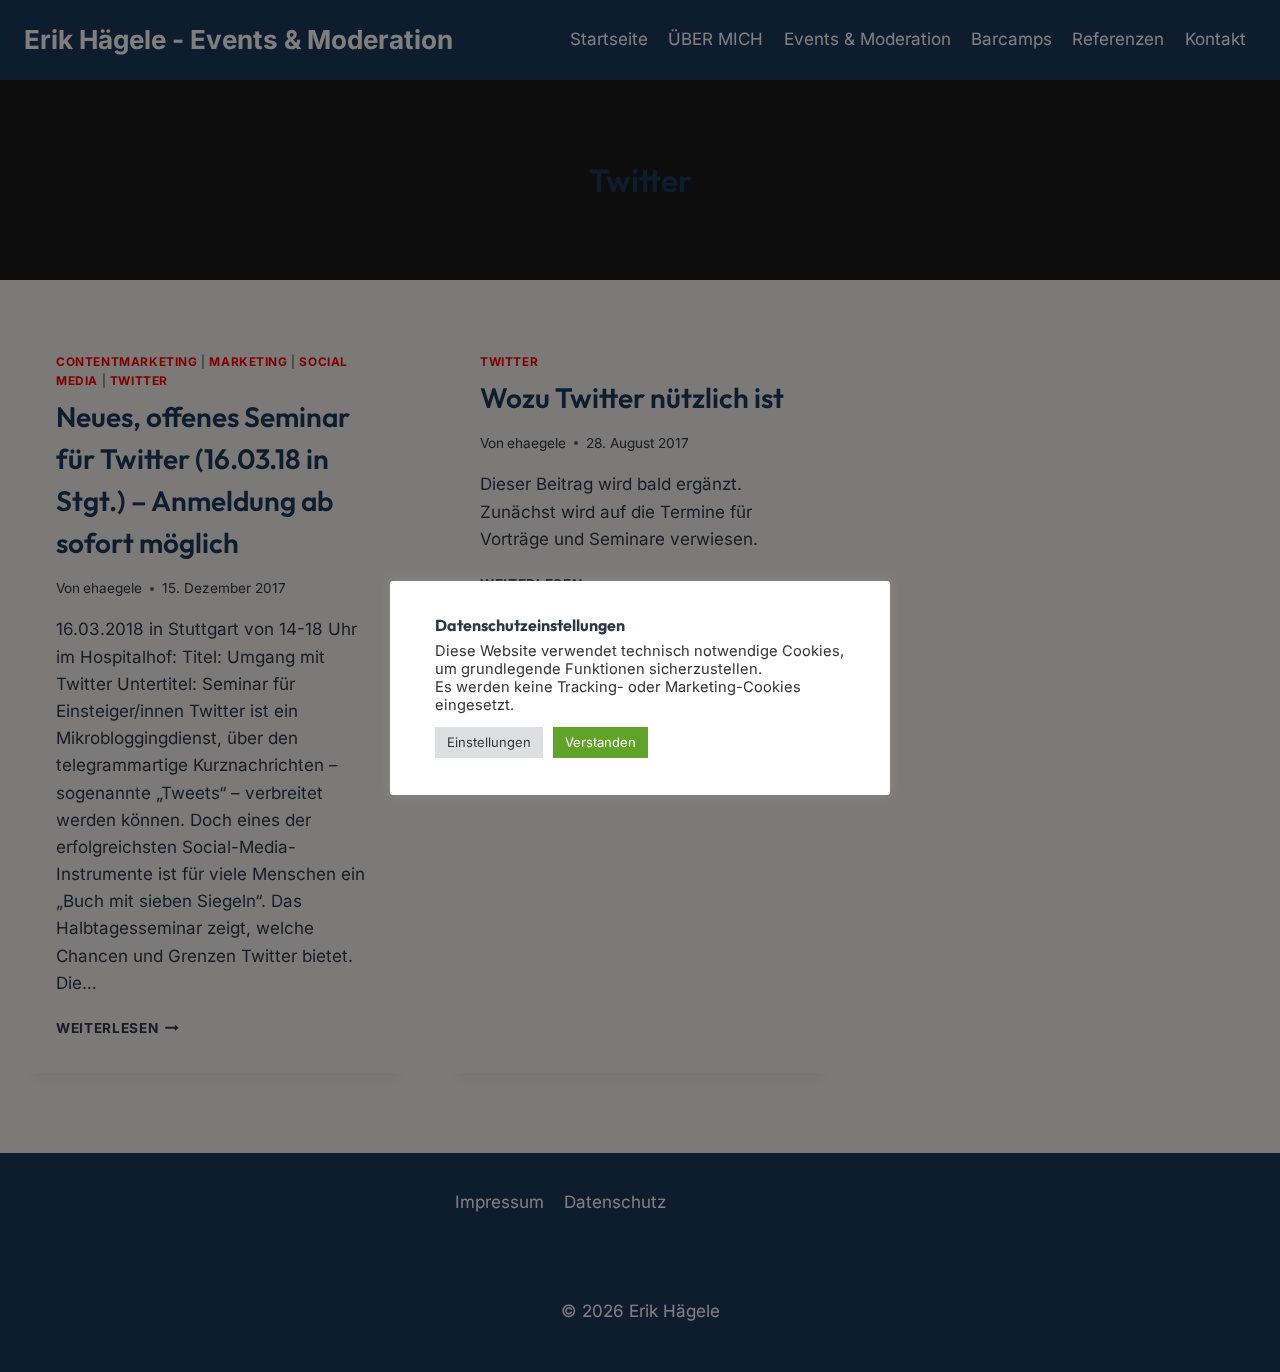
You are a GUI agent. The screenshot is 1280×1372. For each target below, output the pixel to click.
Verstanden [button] (600, 742)
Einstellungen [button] (489, 742)
